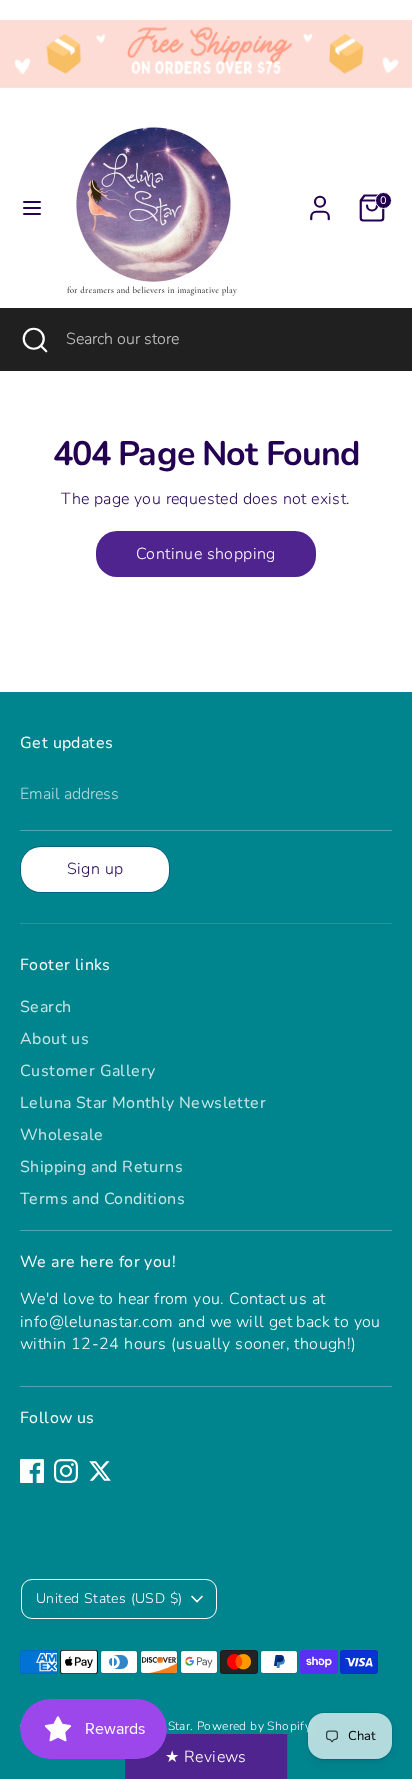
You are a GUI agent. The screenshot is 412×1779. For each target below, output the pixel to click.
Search (45, 1007)
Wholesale (62, 1135)
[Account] (320, 199)
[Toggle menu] (32, 208)
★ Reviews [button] (206, 1757)
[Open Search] (33, 339)
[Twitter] (100, 1471)
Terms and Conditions (102, 1199)
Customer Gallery (87, 1071)
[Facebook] (32, 1471)
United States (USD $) (109, 1598)
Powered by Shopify (254, 1726)
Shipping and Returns (101, 1167)
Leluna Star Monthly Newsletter (143, 1103)
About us (54, 1039)
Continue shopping (206, 554)
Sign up (95, 869)
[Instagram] (66, 1471)
